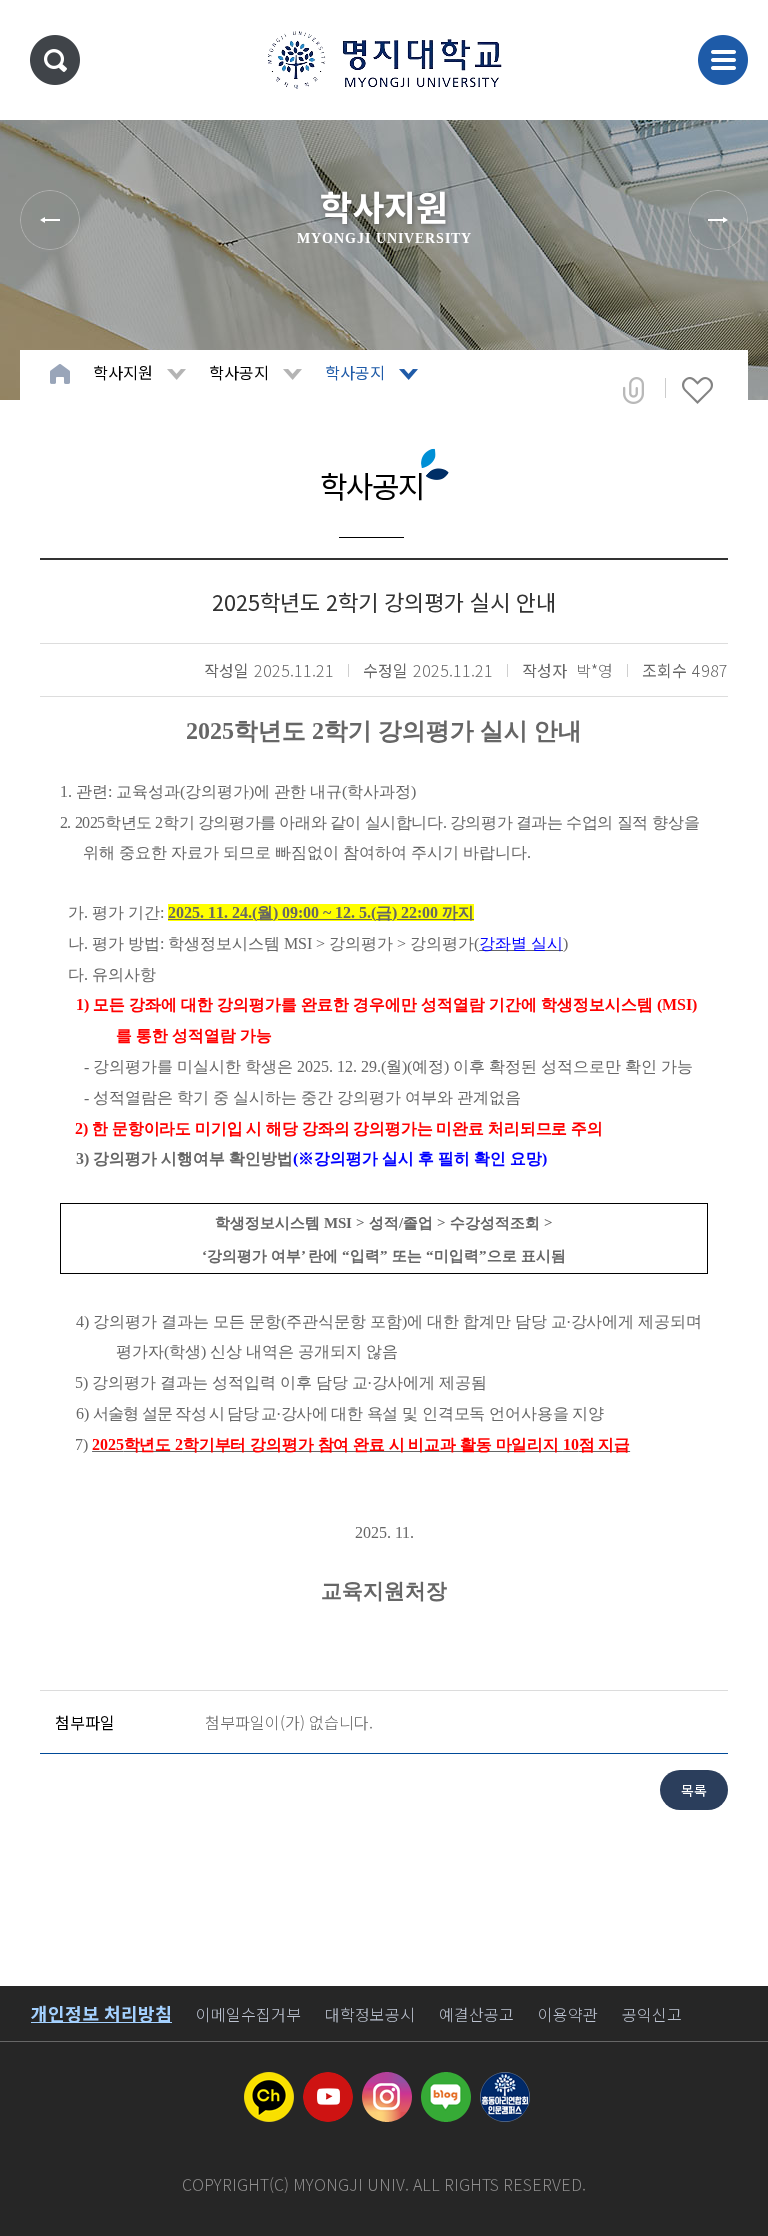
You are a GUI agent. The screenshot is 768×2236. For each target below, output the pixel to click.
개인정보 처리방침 (101, 2013)
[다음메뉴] (718, 220)
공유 (633, 390)
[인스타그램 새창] (387, 2084)
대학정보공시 (370, 2014)
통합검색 (55, 60)
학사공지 (239, 372)
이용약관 (568, 2014)
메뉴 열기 (723, 60)
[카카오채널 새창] (269, 2084)
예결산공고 (476, 2014)
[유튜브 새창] (328, 2084)
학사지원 (123, 372)
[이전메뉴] (50, 220)
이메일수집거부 (248, 2014)
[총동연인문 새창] (505, 2084)
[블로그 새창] (446, 2084)
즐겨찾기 (697, 390)
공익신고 (652, 2014)
